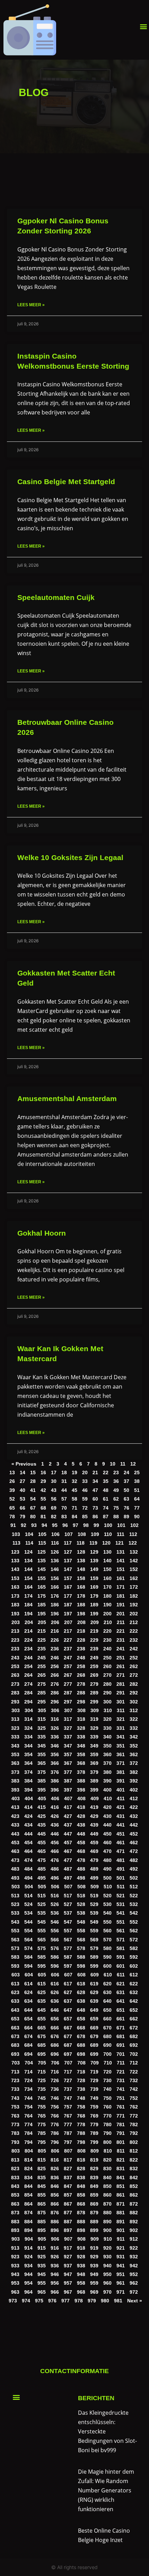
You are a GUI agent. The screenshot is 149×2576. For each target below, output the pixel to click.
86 (95, 1517)
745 (42, 2098)
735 (42, 2089)
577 (68, 1948)
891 (121, 2222)
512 (134, 1887)
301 (121, 1702)
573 (15, 1948)
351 (121, 1746)
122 (133, 1543)
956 (55, 2283)
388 (81, 1781)
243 (15, 1658)
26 (12, 1481)
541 (121, 1913)
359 (94, 1755)
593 (15, 1966)
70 (64, 1508)
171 (121, 1587)
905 (42, 2239)
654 (28, 2019)
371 (121, 1763)
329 (94, 1728)
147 (68, 1569)
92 (24, 1525)
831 (121, 2169)
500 (107, 1878)
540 (107, 1913)
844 (28, 2186)
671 (121, 2028)
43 (54, 1490)
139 (94, 1561)
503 (16, 1887)
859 (94, 2195)
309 (95, 1711)
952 (134, 2274)
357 (68, 1755)
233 (15, 1649)
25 (137, 1473)
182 (134, 1596)
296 (55, 1702)
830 (107, 2169)
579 (94, 1948)
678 (81, 2037)
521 (121, 1896)
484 (28, 1869)
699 (94, 2054)
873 (15, 2213)
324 (28, 1728)
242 (134, 1649)
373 (15, 1772)
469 (94, 1851)
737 (68, 2089)
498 (81, 1878)
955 (42, 2283)
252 (134, 1658)
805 (42, 2151)
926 (55, 2257)
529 (94, 1904)
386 (55, 1781)
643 (15, 2010)
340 (107, 1737)
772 (134, 2116)
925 (42, 2257)
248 (81, 1658)
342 (134, 1737)
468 (81, 1851)
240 (107, 1649)
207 (68, 1622)
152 (134, 1569)
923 (15, 2257)
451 (121, 1834)
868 (81, 2204)
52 (12, 1499)
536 (55, 1913)
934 (28, 2266)
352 (134, 1746)
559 (94, 1931)
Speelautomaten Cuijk (56, 597)
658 (81, 2019)
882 (134, 2213)
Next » (135, 2301)
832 (134, 2169)
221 (121, 1631)
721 (121, 2072)
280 (107, 1684)
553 (15, 1931)
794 (28, 2142)
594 (28, 1966)
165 (42, 1587)
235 (42, 1649)
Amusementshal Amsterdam (67, 1098)
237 (68, 1649)
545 (42, 1922)
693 (15, 2054)
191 (121, 1605)
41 (33, 1490)
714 (28, 2072)
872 (134, 2204)
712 (134, 2063)
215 (42, 1631)
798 (81, 2142)
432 (134, 1816)
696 (55, 2054)
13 (12, 1473)
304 (29, 1711)
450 (107, 1834)
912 (134, 2239)
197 (68, 1614)
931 (121, 2257)
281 (121, 1684)
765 (42, 2116)
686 (55, 2045)
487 (68, 1869)
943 (15, 2274)
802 (134, 2142)
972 (134, 2292)
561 (121, 1931)
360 (107, 1755)
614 (28, 1984)
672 (134, 2028)
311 (121, 1711)
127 (68, 1552)
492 (134, 1869)
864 (28, 2204)
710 (108, 2063)
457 (68, 1843)
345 (42, 1746)
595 (42, 1966)
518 (81, 1896)
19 (74, 1473)
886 (55, 2222)
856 (55, 2195)
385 (42, 1781)
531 (121, 1904)
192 (134, 1605)
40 (23, 1490)
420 (107, 1807)
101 (121, 1525)
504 (29, 1887)
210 (108, 1622)
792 (134, 2133)
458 (81, 1843)
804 (29, 2151)
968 (81, 2292)
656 (55, 2019)
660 (107, 2019)
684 (28, 2045)
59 (85, 1499)
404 (29, 1799)
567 (68, 1940)
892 (134, 2222)
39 (12, 1490)
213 (15, 1631)
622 (134, 1984)
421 (121, 1807)
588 (81, 1957)
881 (121, 2213)
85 (85, 1517)
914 (28, 2248)
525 (42, 1904)
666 (55, 2028)
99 (96, 1525)
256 (55, 1667)
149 (94, 1569)
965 (42, 2292)
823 (15, 2169)
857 (68, 2195)
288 (81, 1693)
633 (15, 2001)
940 (107, 2266)
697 (68, 2054)
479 (94, 1860)
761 (121, 2107)
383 (15, 1781)
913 (15, 2248)
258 (81, 1667)
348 (81, 1746)
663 (15, 2028)
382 (134, 1772)
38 (137, 1481)
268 (81, 1675)
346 (55, 1746)
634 (28, 2001)
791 (121, 2133)
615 (42, 1984)
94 (44, 1525)
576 (55, 1948)
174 (28, 1596)
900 (107, 2230)
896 (55, 2230)
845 (42, 2186)
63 (126, 1499)
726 (55, 2081)
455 (42, 1843)
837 (68, 2178)
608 (81, 1975)
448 (81, 1834)
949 (94, 2274)
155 (42, 1578)
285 (42, 1693)
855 (42, 2195)
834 (28, 2178)
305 (42, 1711)
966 (55, 2292)
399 (94, 1790)
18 (64, 1473)
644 (28, 2010)
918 (81, 2248)
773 (15, 2125)
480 (107, 1860)
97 (76, 1525)
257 (68, 1667)
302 (134, 1702)
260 (107, 1667)
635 (42, 2001)
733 (15, 2089)
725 (42, 2081)
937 (68, 2266)
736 (55, 2089)
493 (15, 1878)
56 (54, 1499)
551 (121, 1922)
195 (42, 1614)
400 (107, 1790)
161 (121, 1578)
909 (95, 2239)
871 (121, 2204)
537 (68, 1913)
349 (94, 1746)
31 (64, 1481)
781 (121, 2125)
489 (94, 1869)
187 (68, 1605)
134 (28, 1561)
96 (65, 1525)
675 (42, 2037)
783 (15, 2133)
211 (121, 1622)
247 (68, 1658)
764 (28, 2116)
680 (107, 2037)
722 (134, 2072)
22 (106, 1473)
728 (81, 2081)
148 (81, 1569)
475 (42, 1860)
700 (107, 2054)
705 (42, 2063)
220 (107, 1631)
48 (106, 1490)
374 (28, 1772)
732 (134, 2081)
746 (55, 2098)
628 (81, 1993)
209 (95, 1622)
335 (42, 1737)
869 (94, 2204)
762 (134, 2107)
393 (15, 1790)
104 (29, 1534)
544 (28, 1922)
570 (107, 1940)
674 (28, 2037)
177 (68, 1596)
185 (42, 1605)
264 (28, 1675)
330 (107, 1728)
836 (55, 2178)
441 (121, 1825)
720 (107, 2072)
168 (81, 1587)
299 (94, 1702)
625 (42, 1993)
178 (81, 1596)
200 (107, 1614)
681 (121, 2037)
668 (81, 2028)
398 (81, 1790)
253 (15, 1667)
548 (81, 1922)
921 (121, 2248)
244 (28, 1658)
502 (134, 1878)
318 (81, 1719)
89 (126, 1517)
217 (68, 1631)
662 (134, 2019)
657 (68, 2019)
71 (74, 1508)
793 (15, 2142)
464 (28, 1851)
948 (81, 2274)
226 (55, 1640)
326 (55, 1728)
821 (121, 2160)
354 (28, 1755)
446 (55, 1834)
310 (108, 1711)
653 (15, 2019)
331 (121, 1728)
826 (55, 2169)
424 (28, 1816)
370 (107, 1763)
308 (81, 1711)
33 (85, 1481)
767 (68, 2116)
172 (134, 1587)
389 (94, 1781)
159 (94, 1578)
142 (134, 1561)
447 (68, 1834)
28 (33, 1481)
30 (54, 1481)
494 (28, 1878)
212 (134, 1622)
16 (43, 1473)
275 (42, 1684)
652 (134, 2010)
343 (15, 1746)
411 (121, 1799)
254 (28, 1667)
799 (94, 2142)
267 (68, 1675)
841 (121, 2178)
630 (107, 1993)
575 (42, 1948)
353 (15, 1755)
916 (55, 2248)
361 (121, 1755)
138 (81, 1561)
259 (94, 1667)
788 (81, 2133)
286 (55, 1693)
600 (107, 1966)
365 (42, 1763)
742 (134, 2089)
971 (121, 2292)
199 (94, 1614)
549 (94, 1922)
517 (68, 1896)
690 (107, 2045)
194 (28, 1614)
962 (134, 2283)
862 (134, 2195)
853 (15, 2195)
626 (55, 1993)
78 (12, 1517)
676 (55, 2037)
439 (94, 1825)
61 (106, 1499)
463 (15, 1851)
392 (134, 1781)
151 (121, 1569)
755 (42, 2107)
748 (81, 2098)
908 (81, 2239)
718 (81, 2072)
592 (134, 1957)
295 (42, 1702)
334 (28, 1737)
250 (107, 1658)
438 (81, 1825)
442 (134, 1825)
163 (15, 1587)
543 (15, 1922)
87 (106, 1517)
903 (16, 2239)
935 (42, 2266)
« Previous (24, 1464)
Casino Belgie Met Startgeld (66, 482)
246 (55, 1658)
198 (81, 1614)
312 (134, 1711)
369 (94, 1763)
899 (94, 2230)
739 (94, 2089)
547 (68, 1922)
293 (15, 1702)
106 (55, 1534)
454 (28, 1843)
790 (107, 2133)
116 (55, 1543)
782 (134, 2125)
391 (121, 1781)
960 (107, 2283)
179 (94, 1596)
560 (107, 1931)
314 (28, 1719)
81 (43, 1517)
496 (55, 1878)
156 (55, 1578)
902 (134, 2230)
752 (134, 2098)
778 (81, 2125)
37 (126, 1481)
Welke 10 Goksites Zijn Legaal (70, 857)
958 (81, 2283)
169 (94, 1587)
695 (42, 2054)
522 (134, 1896)
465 (42, 1851)
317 (68, 1719)
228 (81, 1640)
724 (28, 2081)
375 (42, 1772)
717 (68, 2072)
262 (134, 1667)
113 (16, 1543)
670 (107, 2028)
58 (74, 1499)
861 (121, 2195)
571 (121, 1940)
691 (121, 2045)
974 (26, 2301)
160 (107, 1578)
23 (116, 1473)
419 (94, 1807)
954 (28, 2283)
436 (55, 1825)
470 (107, 1851)
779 (94, 2125)
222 (134, 1631)
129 (94, 1552)
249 (94, 1658)
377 (68, 1772)
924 (28, 2257)
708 (81, 2063)
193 (15, 1614)
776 (55, 2125)
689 (94, 2045)
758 (81, 2107)
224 (28, 1640)
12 (133, 1464)
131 (121, 1552)
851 (121, 2186)
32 (74, 1481)
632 (134, 1993)
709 (95, 2063)
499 (94, 1878)
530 (107, 1904)
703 (16, 2063)
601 (121, 1966)
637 (68, 2001)
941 (121, 2266)
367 (68, 1763)
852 (134, 2186)
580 (107, 1948)
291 (121, 1693)
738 (81, 2089)
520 (107, 1896)
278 (81, 1684)
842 (134, 2178)
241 (121, 1649)
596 (55, 1966)
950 (107, 2274)
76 (126, 1508)
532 (134, 1904)
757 (68, 2107)
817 (68, 2160)
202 (134, 1614)
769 (94, 2116)
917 (68, 2248)
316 (55, 1719)
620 (107, 1984)
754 (28, 2107)
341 (121, 1737)
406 (55, 1799)
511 (121, 1887)
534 (28, 1913)
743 (15, 2098)
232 (134, 1640)
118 (81, 1543)
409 (95, 1799)
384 (28, 1781)
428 (81, 1816)
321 (121, 1719)
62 (116, 1499)
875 (42, 2213)
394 (28, 1790)
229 (94, 1640)
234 (28, 1649)
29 (43, 1481)
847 (68, 2186)
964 (28, 2292)
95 (55, 1525)
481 (121, 1860)
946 (55, 2274)
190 (107, 1605)
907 (68, 2239)
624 (28, 1993)
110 (108, 1534)
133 (15, 1561)
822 (134, 2160)
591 (121, 1957)
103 (16, 1534)
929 (94, 2257)
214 (28, 1631)
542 (134, 1913)
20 (85, 1473)
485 (42, 1869)
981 (118, 2301)
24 (126, 1473)
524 (28, 1904)
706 (55, 2063)
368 (81, 1763)
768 (81, 2116)
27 (23, 1481)
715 (42, 2072)
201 (121, 1614)
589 (94, 1957)
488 (81, 1869)
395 (42, 1790)
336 (55, 1737)
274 (28, 1684)
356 (55, 1755)
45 (74, 1490)
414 (28, 1807)
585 (42, 1957)
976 (52, 2301)
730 (107, 2081)
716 (55, 2072)
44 (64, 1490)
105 (42, 1534)
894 (28, 2230)
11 (123, 1464)
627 (68, 1993)
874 (28, 2213)
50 (126, 1490)
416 (55, 1807)
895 (42, 2230)
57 (64, 1499)
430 (107, 1816)
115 (42, 1543)
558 (81, 1931)
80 (33, 1517)
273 (15, 1684)
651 (121, 2010)
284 (28, 1693)
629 (94, 1993)
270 (107, 1675)
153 (15, 1578)
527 (68, 1904)
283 (15, 1693)
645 (42, 2010)
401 (121, 1790)
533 (15, 1913)
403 (16, 1799)
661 (121, 2019)
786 (55, 2133)
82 (54, 1517)
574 (28, 1948)
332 (134, 1728)
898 (81, 2230)
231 (121, 1640)
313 (15, 1719)
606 (55, 1975)
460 (107, 1843)
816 (55, 2160)
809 (95, 2151)
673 (15, 2037)
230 (107, 1640)
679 (94, 2037)
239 (94, 1649)
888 (81, 2222)
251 (121, 1658)
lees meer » (31, 305)
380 (107, 1772)
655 (42, 2019)
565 (42, 1940)
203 (16, 1622)
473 (15, 1860)
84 (74, 1517)
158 (81, 1578)
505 (42, 1887)
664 (28, 2028)
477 (68, 1860)
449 (94, 1834)
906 (55, 2239)
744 (28, 2098)
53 (23, 1499)
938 (81, 2266)
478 (81, 1860)
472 (134, 1851)
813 (15, 2160)
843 (15, 2186)
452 (134, 1834)
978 (79, 2301)
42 (43, 1490)
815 (42, 2160)
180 (107, 1596)
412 (134, 1799)
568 (81, 1940)
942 (134, 2266)
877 (68, 2213)
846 (55, 2186)
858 (81, 2195)
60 (95, 1499)
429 (94, 1816)
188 (81, 1605)
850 (107, 2186)
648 (81, 2010)
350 (107, 1746)
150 (107, 1569)
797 (68, 2142)
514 (28, 1896)
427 (68, 1816)
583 (15, 1957)
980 (105, 2301)
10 (113, 1464)
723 (15, 2081)
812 (134, 2151)
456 (55, 1843)
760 (107, 2107)
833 (15, 2178)
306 (55, 1711)
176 (55, 1596)
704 (29, 2063)
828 (81, 2169)
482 (134, 1860)
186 (55, 1605)
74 (106, 1508)
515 (42, 1896)
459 (94, 1843)
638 (81, 2001)
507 (68, 1887)
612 (134, 1975)
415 (42, 1807)
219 (94, 1631)
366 (55, 1763)
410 (108, 1799)
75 (116, 1508)
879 (94, 2213)
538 (81, 1913)
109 (95, 1534)
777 (68, 2125)
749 (94, 2098)
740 (107, 2089)
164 (28, 1587)
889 (94, 2222)
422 (134, 1807)
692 (134, 2045)
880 (107, 2213)
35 (106, 1481)
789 (94, 2133)
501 (121, 1878)
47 (95, 1490)
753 (15, 2107)
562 (134, 1931)
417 (68, 1807)
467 (68, 1851)
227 (68, 1640)
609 (95, 1975)
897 (68, 2230)
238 (81, 1649)
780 (107, 2125)
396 (55, 1790)
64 (137, 1499)
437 (68, 1825)
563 (15, 1940)
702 (134, 2054)
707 (68, 2063)
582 (134, 1948)
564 (28, 1940)
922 (134, 2248)
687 (68, 2045)
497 (68, 1878)
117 (68, 1543)
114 (29, 1543)
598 (81, 1966)
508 (81, 1887)
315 (42, 1719)
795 (42, 2142)
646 (55, 2010)
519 (94, 1896)
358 (81, 1755)
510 (108, 1887)
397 (68, 1790)
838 (81, 2178)
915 (42, 2248)
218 (81, 1631)
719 (94, 2072)
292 (134, 1693)
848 (81, 2186)
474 (28, 1860)
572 (134, 1940)
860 (107, 2195)
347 (68, 1746)
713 (15, 2072)
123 (15, 1552)
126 (55, 1552)
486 (55, 1869)
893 (15, 2230)
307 (68, 1711)
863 (15, 2204)
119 (93, 1543)
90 (137, 1517)
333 (15, 1737)
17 (54, 1473)
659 (94, 2019)
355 (42, 1755)
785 (42, 2133)
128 (81, 1552)
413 (15, 1807)
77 (137, 1508)
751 (121, 2098)
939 (94, 2266)
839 (94, 2178)
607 (68, 1975)
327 (68, 1728)
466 (55, 1851)
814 (28, 2160)
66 (23, 1508)
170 (107, 1587)
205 (42, 1622)
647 (68, 2010)
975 (39, 2301)
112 (133, 1534)
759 (94, 2107)
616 (55, 1984)
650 (107, 2010)
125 (42, 1552)
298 (81, 1702)
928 (81, 2257)
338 (81, 1737)
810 (108, 2151)
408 (81, 1799)
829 (94, 2169)
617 (68, 1984)
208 (81, 1622)
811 (121, 2151)
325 (42, 1728)
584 (28, 1957)
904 (29, 2239)
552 (134, 1922)
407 (68, 1799)
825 (42, 2169)
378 (81, 1772)
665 (42, 2028)
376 (55, 1772)
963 (15, 2292)
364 (28, 1763)
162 (134, 1578)
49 (116, 1490)
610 (108, 1975)
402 (134, 1790)
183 (15, 1605)
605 (42, 1975)
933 (15, 2266)
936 (55, 2266)
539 (94, 1913)
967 (68, 2292)
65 (12, 1508)
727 (68, 2081)
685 (42, 2045)
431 (121, 1816)
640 (107, 2001)
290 (107, 1693)
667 (68, 2028)
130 (107, 1552)
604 (29, 1975)
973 (13, 2301)
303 (16, 1711)
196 (55, 1614)
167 (68, 1587)
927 (68, 2257)
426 (55, 1816)
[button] (143, 27)
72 (85, 1508)
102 (134, 1525)
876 (55, 2213)
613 (15, 1984)
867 (68, 2204)
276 (55, 1684)
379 (94, 1772)
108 (82, 1534)
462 (134, 1843)
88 (116, 1517)
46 (85, 1490)
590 (107, 1957)
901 (121, 2230)
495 (42, 1878)
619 (94, 1984)
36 (116, 1481)
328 (81, 1728)
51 (137, 1490)
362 (134, 1755)
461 (121, 1843)
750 (107, 2098)
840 (107, 2178)
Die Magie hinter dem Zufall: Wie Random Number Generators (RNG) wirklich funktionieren (106, 2490)
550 (107, 1922)
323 (15, 1728)
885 (42, 2222)
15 (33, 1473)
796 (55, 2142)
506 (55, 1887)
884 (28, 2222)
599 (94, 1966)
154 (28, 1578)
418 (81, 1807)
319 (94, 1719)
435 (42, 1825)
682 (134, 2037)
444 (28, 1834)
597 (68, 1966)
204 (29, 1622)
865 (42, 2204)
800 (107, 2142)
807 (68, 2151)
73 (95, 1508)
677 (68, 2037)
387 (68, 1781)
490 (107, 1869)
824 (28, 2169)
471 (121, 1851)
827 (68, 2169)
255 (42, 1667)
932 (134, 2257)
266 (55, 1675)
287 (68, 1693)
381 (121, 1772)
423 (15, 1816)
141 (121, 1561)
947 (68, 2274)
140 (107, 1561)
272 (134, 1675)
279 (94, 1684)
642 (134, 2001)
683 (15, 2045)
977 (65, 2301)
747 (68, 2098)
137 (68, 1561)
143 (15, 1569)
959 (94, 2283)
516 (55, 1896)
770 (107, 2116)
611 (121, 1975)
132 (134, 1552)
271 (121, 1675)
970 (107, 2292)
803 (16, 2151)
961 (121, 2283)
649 (94, 2010)
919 (94, 2248)
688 (81, 2045)
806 (55, 2151)
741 (121, 2089)
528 (81, 1904)
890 (107, 2222)
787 (68, 2133)
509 (95, 1887)
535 (42, 1913)
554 (28, 1931)
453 (15, 1843)
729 (94, 2081)
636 (55, 2001)
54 (33, 1499)
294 (28, 1702)
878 (81, 2213)
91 (13, 1525)
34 (95, 1481)
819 (94, 2160)
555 (42, 1931)
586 (55, 1957)
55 (43, 1499)
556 (55, 1931)
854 (28, 2195)
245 (42, 1658)
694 (28, 2054)
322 (134, 1719)
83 (64, 1517)
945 (42, 2274)
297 (68, 1702)
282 (134, 1684)
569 (94, 1940)
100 (108, 1525)
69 (54, 1508)
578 (81, 1948)
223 (15, 1640)
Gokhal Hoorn (42, 1233)
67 (33, 1508)
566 (55, 1940)
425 (42, 1816)
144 (28, 1569)
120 (106, 1543)
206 (55, 1622)
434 (28, 1825)
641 (121, 2001)
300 (107, 1702)
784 (28, 2133)
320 (107, 1719)
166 (55, 1587)
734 (28, 2089)
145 (42, 1569)
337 (68, 1737)
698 (81, 2054)
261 (121, 1667)
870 (107, 2204)
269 (94, 1675)
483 (15, 1869)
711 (121, 2063)
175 (42, 1596)
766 (55, 2116)
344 (28, 1746)
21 (95, 1473)
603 (16, 1975)
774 (28, 2125)
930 (107, 2257)
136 (55, 1561)
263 (15, 1675)
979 (92, 2301)
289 (94, 1693)
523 (15, 1904)
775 (42, 2125)
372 (134, 1763)
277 (68, 1684)
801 (121, 2142)
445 (42, 1834)
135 (42, 1561)
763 (15, 2116)
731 (121, 2081)
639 (94, 2001)
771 (121, 2116)
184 (28, 1605)
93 (34, 1525)
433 (15, 1825)
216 (55, 1631)
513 (15, 1896)
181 (121, 1596)
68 (43, 1508)
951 (121, 2274)
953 (15, 2283)
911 (121, 2239)
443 (15, 1834)
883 (15, 2222)
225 (42, 1640)
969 (94, 2292)
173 (15, 1596)
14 (23, 1473)
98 (86, 1525)
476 (55, 1860)
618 (81, 1984)
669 (94, 2028)
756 (55, 2107)
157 (68, 1578)
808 (81, 2151)
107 (69, 1534)
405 (42, 1799)
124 (28, 1552)
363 (15, 1763)
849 (94, 2186)
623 (15, 1993)
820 (107, 2160)
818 (81, 2160)
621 (121, 1984)
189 (94, 1605)
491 (121, 1869)
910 (108, 2239)
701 (121, 2054)
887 (68, 2222)
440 (107, 1825)
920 (107, 2248)
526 (55, 1904)
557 (68, 1931)
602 (134, 1966)
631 (121, 1993)
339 (94, 1737)
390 (107, 1781)
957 (68, 2283)
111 (121, 1534)
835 (42, 2178)
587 (68, 1957)
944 (28, 2274)
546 (55, 1922)
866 (55, 2204)
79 (23, 1517)
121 (120, 1543)
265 (42, 1675)
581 (121, 1948)
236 (55, 1649)
